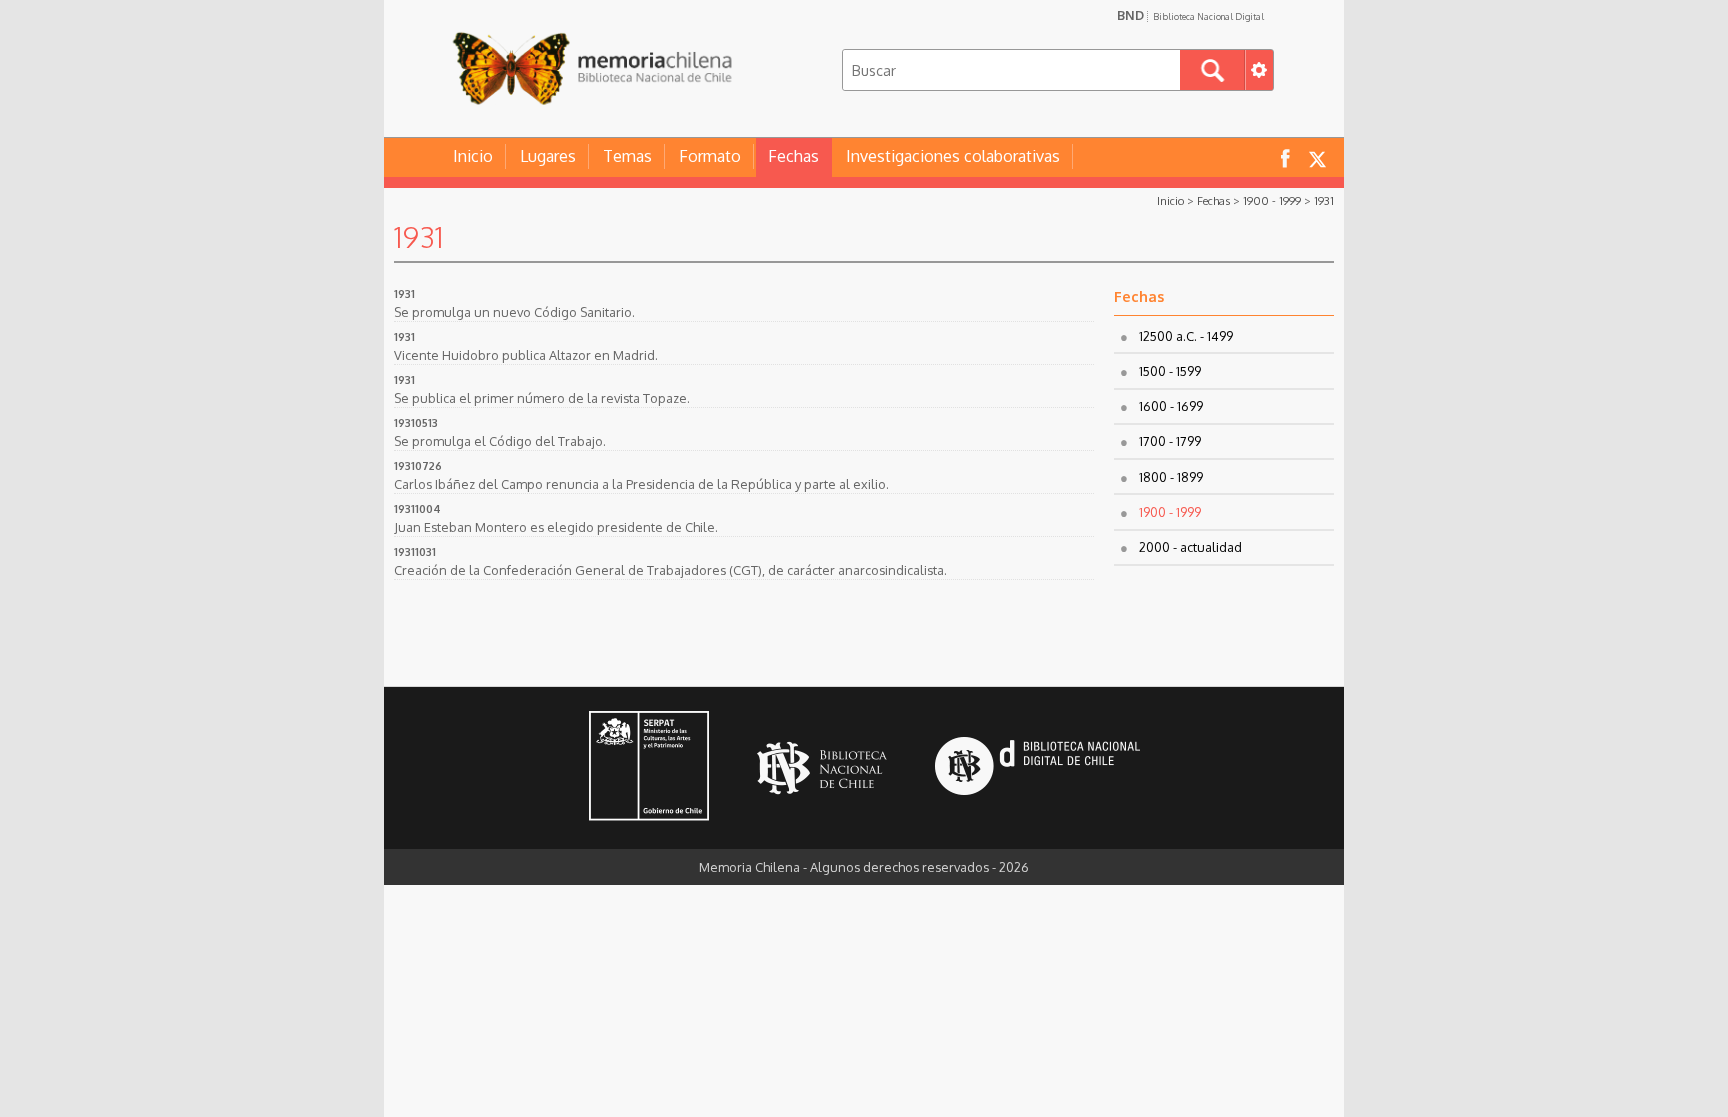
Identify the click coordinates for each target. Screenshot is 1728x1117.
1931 (1324, 200)
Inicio (473, 156)
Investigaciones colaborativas (953, 156)
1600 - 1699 (1171, 406)
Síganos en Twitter (1317, 157)
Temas (627, 156)
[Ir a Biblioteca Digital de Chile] (1037, 768)
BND (1190, 15)
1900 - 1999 (1272, 200)
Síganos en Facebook (1285, 157)
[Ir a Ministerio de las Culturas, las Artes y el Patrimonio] (649, 768)
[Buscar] (1212, 70)
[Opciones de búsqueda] (1259, 70)
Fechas (793, 156)
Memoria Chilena (592, 67)
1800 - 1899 (1171, 477)
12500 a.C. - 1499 (1186, 336)
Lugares (548, 156)
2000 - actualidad (1190, 547)
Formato (710, 156)
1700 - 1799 (1170, 441)
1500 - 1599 (1170, 371)
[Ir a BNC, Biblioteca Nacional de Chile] (822, 768)
